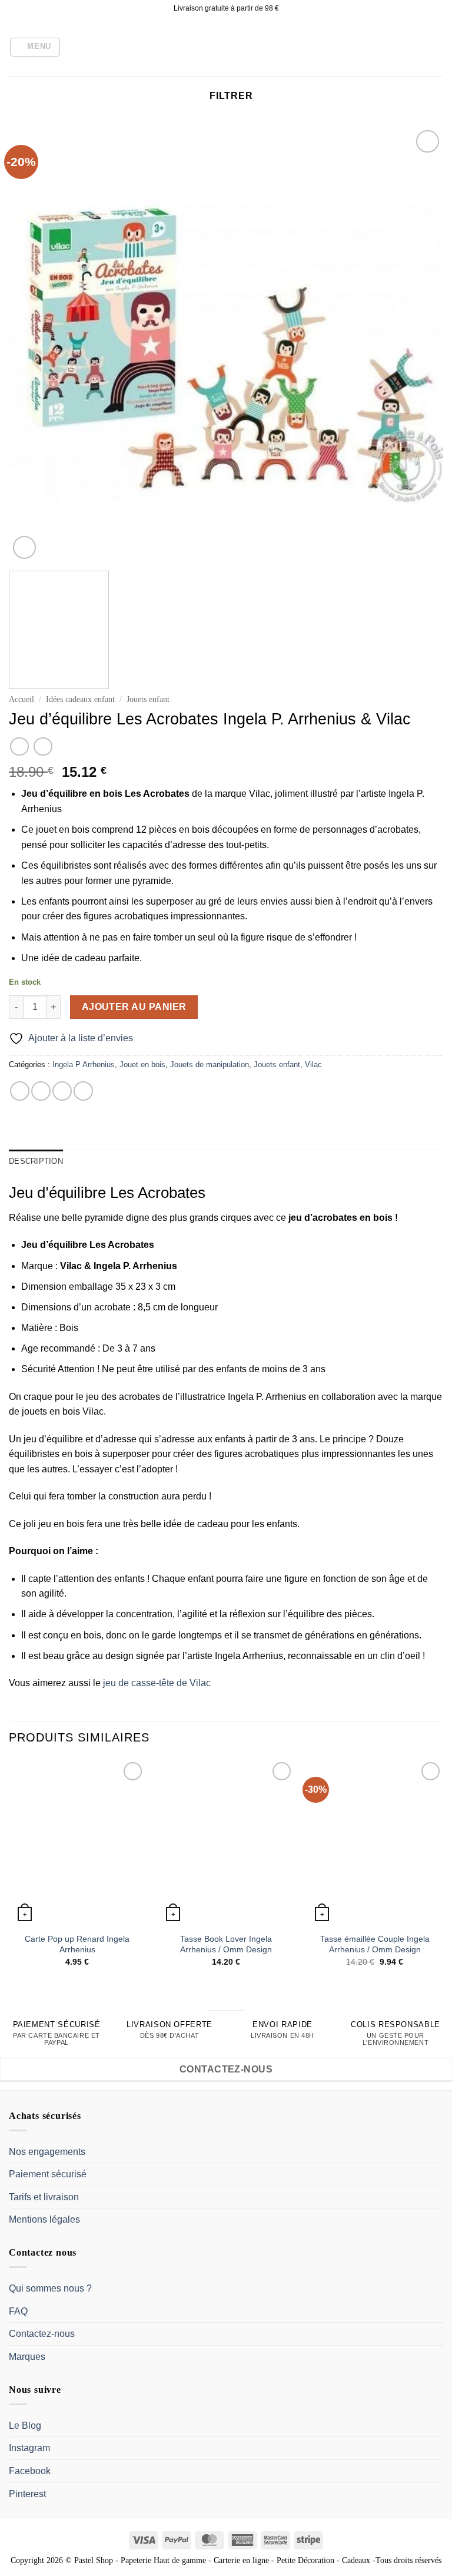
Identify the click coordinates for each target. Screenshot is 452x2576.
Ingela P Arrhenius (84, 1064)
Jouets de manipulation (210, 1064)
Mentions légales (44, 2219)
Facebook (30, 2471)
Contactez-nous (42, 2334)
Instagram (29, 2448)
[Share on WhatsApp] (20, 1091)
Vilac (313, 1064)
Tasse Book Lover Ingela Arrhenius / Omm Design (226, 1944)
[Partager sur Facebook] (41, 1091)
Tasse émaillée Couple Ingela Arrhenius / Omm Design (375, 1944)
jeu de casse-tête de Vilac (157, 1683)
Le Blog (25, 2426)
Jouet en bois (142, 1064)
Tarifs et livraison (44, 2197)
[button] (35, 47)
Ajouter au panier (134, 1007)
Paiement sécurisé (48, 2174)
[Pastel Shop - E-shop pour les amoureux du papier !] (226, 47)
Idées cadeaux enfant (80, 699)
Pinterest (27, 2494)
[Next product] (19, 746)
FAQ (18, 2311)
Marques (27, 2357)
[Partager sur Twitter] (62, 1091)
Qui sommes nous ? (50, 2288)
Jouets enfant (148, 699)
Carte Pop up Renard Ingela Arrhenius (77, 1944)
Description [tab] (36, 1161)
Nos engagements (47, 2152)
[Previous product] (43, 746)
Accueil (21, 699)
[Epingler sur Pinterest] (83, 1091)
